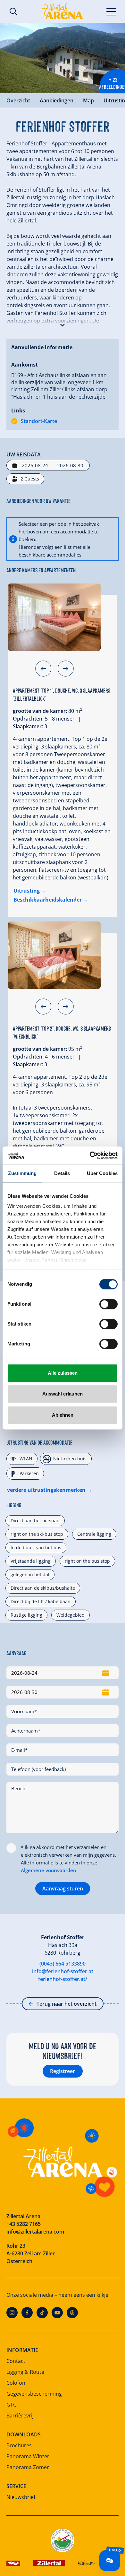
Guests (30, 479)
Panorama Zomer (28, 2467)
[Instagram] (12, 2313)
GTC (11, 2405)
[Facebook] (27, 2313)
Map (88, 100)
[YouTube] (57, 2313)
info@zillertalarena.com (35, 2232)
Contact (16, 2361)
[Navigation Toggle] (111, 11)
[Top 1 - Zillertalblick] (54, 617)
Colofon (16, 2383)
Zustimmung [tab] (22, 1173)
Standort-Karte (39, 421)
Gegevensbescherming (34, 2394)
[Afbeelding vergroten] (63, 58)
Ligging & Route (25, 2372)
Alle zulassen (63, 1373)
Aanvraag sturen (63, 1889)
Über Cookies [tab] (102, 1173)
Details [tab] (62, 1173)
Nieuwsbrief (21, 2497)
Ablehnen (63, 1415)
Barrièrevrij (20, 2416)
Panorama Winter (28, 2456)
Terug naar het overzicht (67, 2004)
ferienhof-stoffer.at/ (63, 1979)
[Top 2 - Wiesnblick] (54, 955)
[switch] (108, 1304)
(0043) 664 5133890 (63, 1964)
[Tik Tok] (42, 2313)
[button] (63, 324)
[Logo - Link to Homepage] (62, 11)
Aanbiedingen (57, 100)
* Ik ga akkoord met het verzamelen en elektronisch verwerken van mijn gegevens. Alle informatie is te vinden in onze (68, 1859)
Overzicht (18, 100)
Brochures (19, 2445)
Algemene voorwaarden (49, 1870)
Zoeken (13, 12)
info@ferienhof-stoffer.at (63, 1971)
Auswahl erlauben (63, 1394)
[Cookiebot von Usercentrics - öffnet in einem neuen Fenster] (90, 1155)
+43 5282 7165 (24, 2224)
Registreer (63, 2071)
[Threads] (72, 2313)
